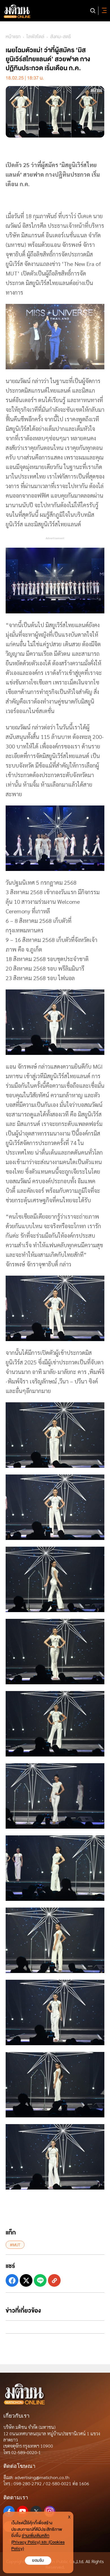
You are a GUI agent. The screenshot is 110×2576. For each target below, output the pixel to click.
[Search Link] (93, 11)
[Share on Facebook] (12, 2280)
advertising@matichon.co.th (42, 2477)
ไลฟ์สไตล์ (35, 37)
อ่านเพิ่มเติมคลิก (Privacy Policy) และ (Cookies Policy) (38, 2542)
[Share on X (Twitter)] (26, 2280)
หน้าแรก (13, 37)
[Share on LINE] (40, 2280)
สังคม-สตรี (60, 37)
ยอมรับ (38, 2560)
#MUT (15, 2245)
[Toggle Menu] (103, 11)
